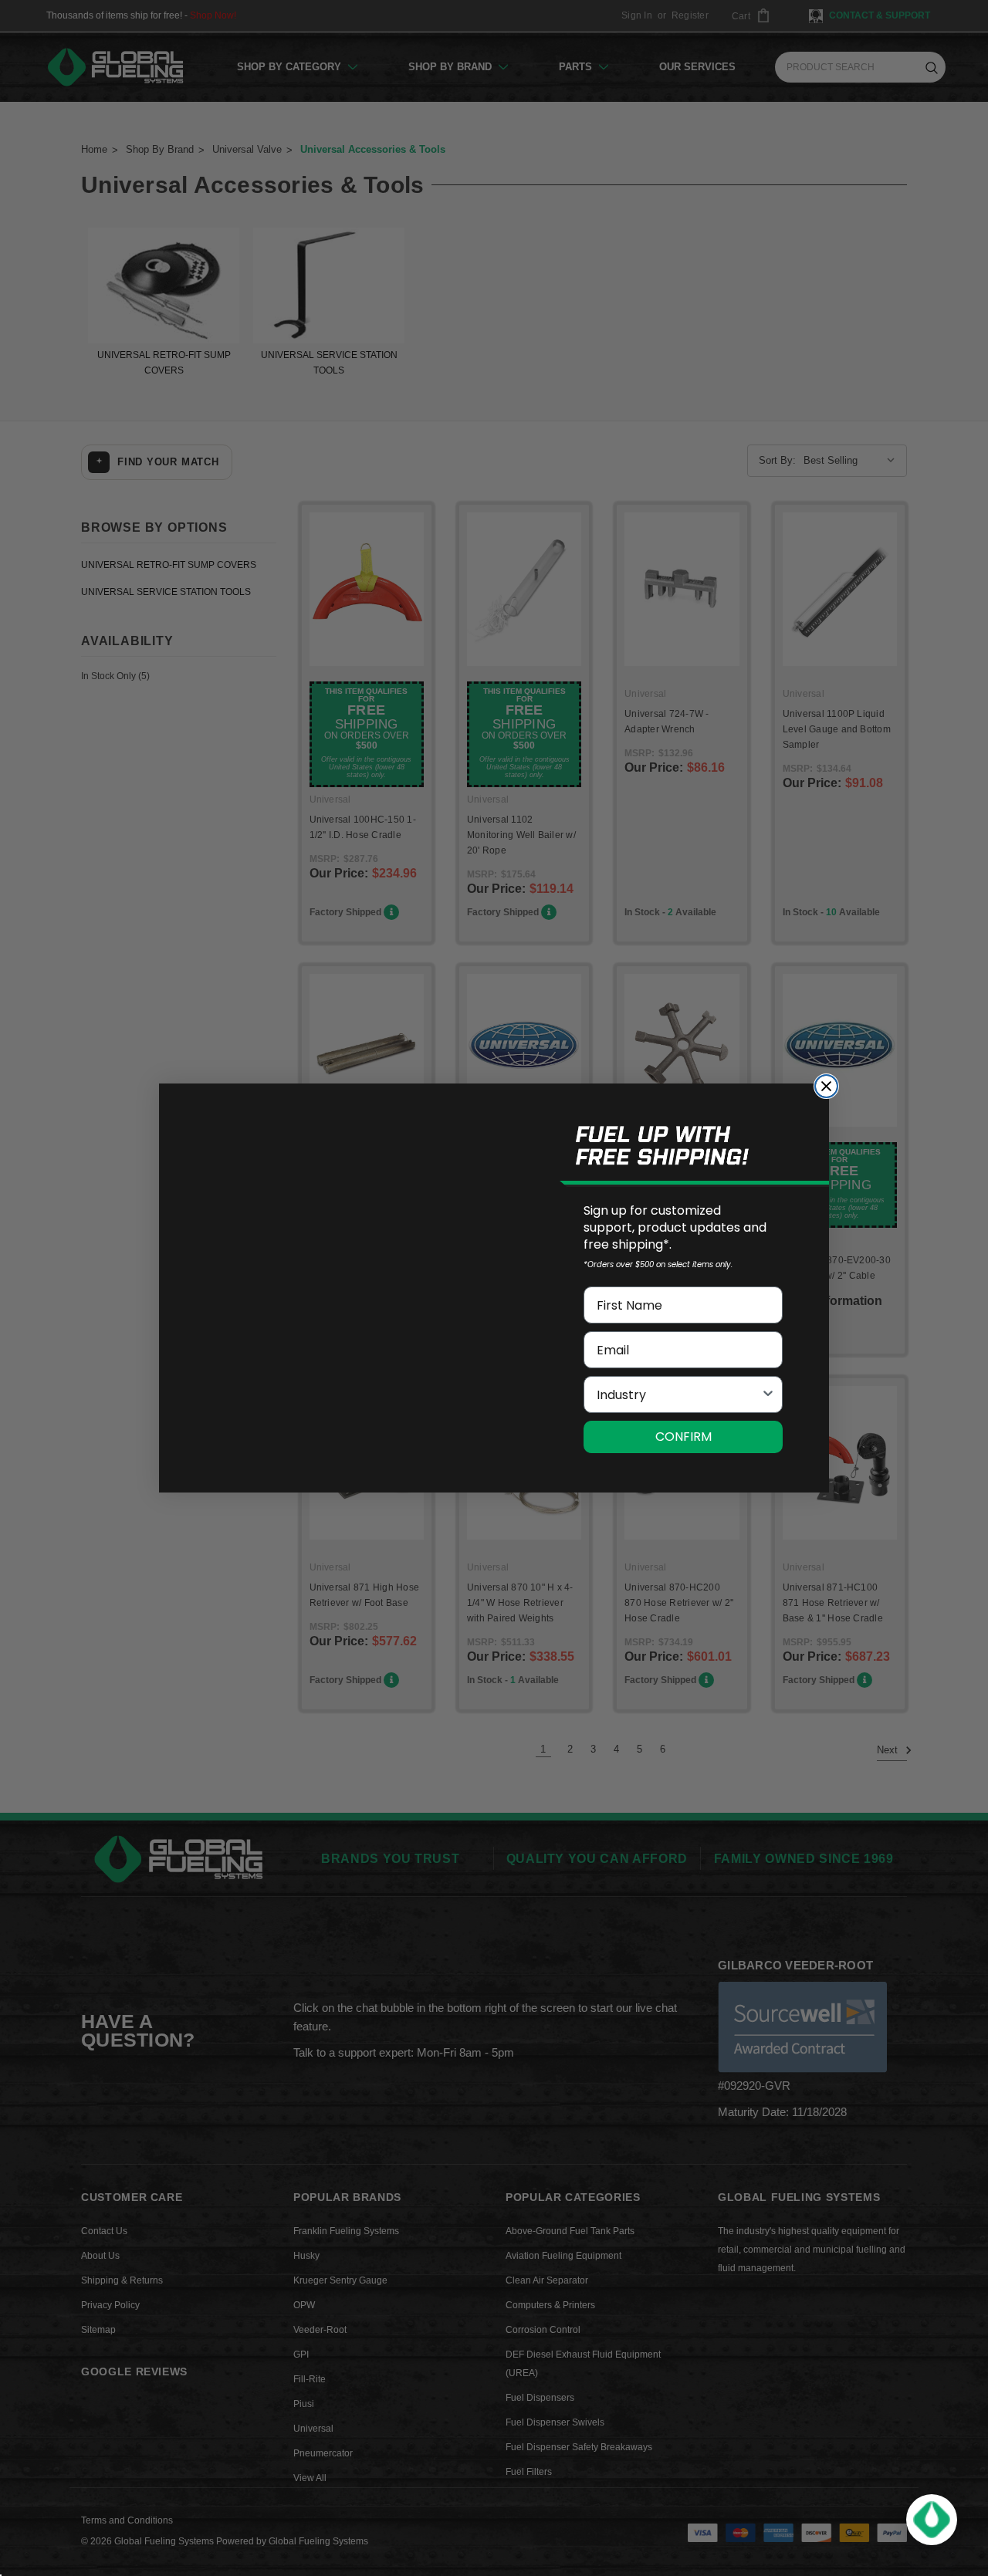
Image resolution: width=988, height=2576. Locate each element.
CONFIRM (683, 1437)
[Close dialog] (826, 1086)
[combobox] (678, 1394)
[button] (932, 2520)
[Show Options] (768, 1394)
